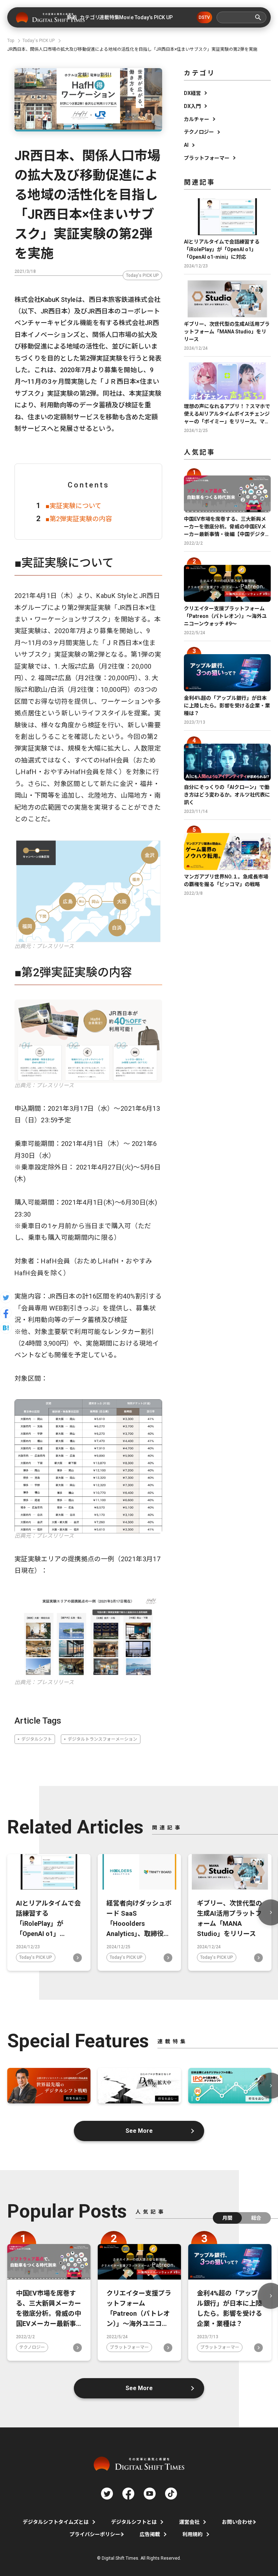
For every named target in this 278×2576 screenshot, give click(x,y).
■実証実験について (73, 506)
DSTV (204, 17)
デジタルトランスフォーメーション (102, 1739)
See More (139, 2131)
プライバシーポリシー (95, 2534)
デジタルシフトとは (134, 2522)
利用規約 (193, 2534)
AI (186, 145)
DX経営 (192, 93)
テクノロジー (199, 132)
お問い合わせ (237, 2522)
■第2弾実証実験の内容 (79, 519)
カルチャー (197, 119)
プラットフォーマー (207, 158)
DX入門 (192, 106)
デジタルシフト (37, 1739)
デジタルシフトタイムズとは (56, 2522)
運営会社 (189, 2522)
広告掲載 (150, 2534)
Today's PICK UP (142, 275)
